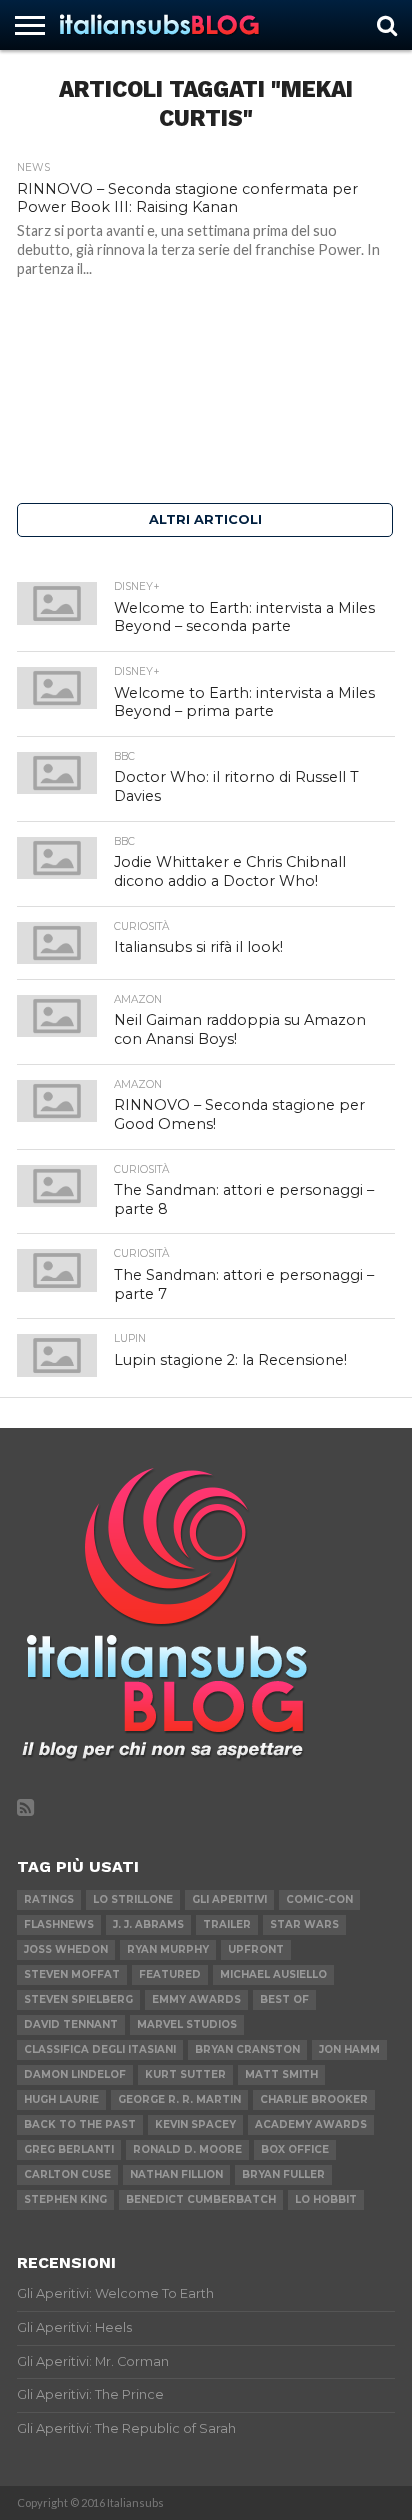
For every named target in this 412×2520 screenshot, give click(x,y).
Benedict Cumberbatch (201, 2199)
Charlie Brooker (314, 2099)
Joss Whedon (66, 1949)
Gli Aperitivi (229, 1899)
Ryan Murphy (168, 1949)
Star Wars (304, 1924)
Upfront (256, 1949)
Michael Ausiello (273, 1974)
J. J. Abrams (148, 1924)
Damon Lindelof (75, 2074)
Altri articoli (205, 519)
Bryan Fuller (283, 2174)
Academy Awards (311, 2124)
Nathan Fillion (176, 2174)
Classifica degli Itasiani (100, 2049)
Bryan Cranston (247, 2049)
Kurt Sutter (185, 2074)
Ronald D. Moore (187, 2149)
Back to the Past (80, 2124)
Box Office (295, 2149)
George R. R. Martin (179, 2099)
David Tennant (71, 2024)
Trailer (227, 1924)
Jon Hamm (349, 2049)
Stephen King (65, 2199)
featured (170, 1974)
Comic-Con (319, 1899)
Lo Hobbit (326, 2199)
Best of (284, 1999)
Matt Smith (281, 2074)
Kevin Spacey (195, 2124)
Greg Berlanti (69, 2149)
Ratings (49, 1899)
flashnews (59, 1924)
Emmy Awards (196, 1999)
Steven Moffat (72, 1974)
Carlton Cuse (67, 2174)
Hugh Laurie (61, 2099)
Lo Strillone (133, 1899)
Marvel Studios (187, 2024)
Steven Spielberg (78, 1999)
